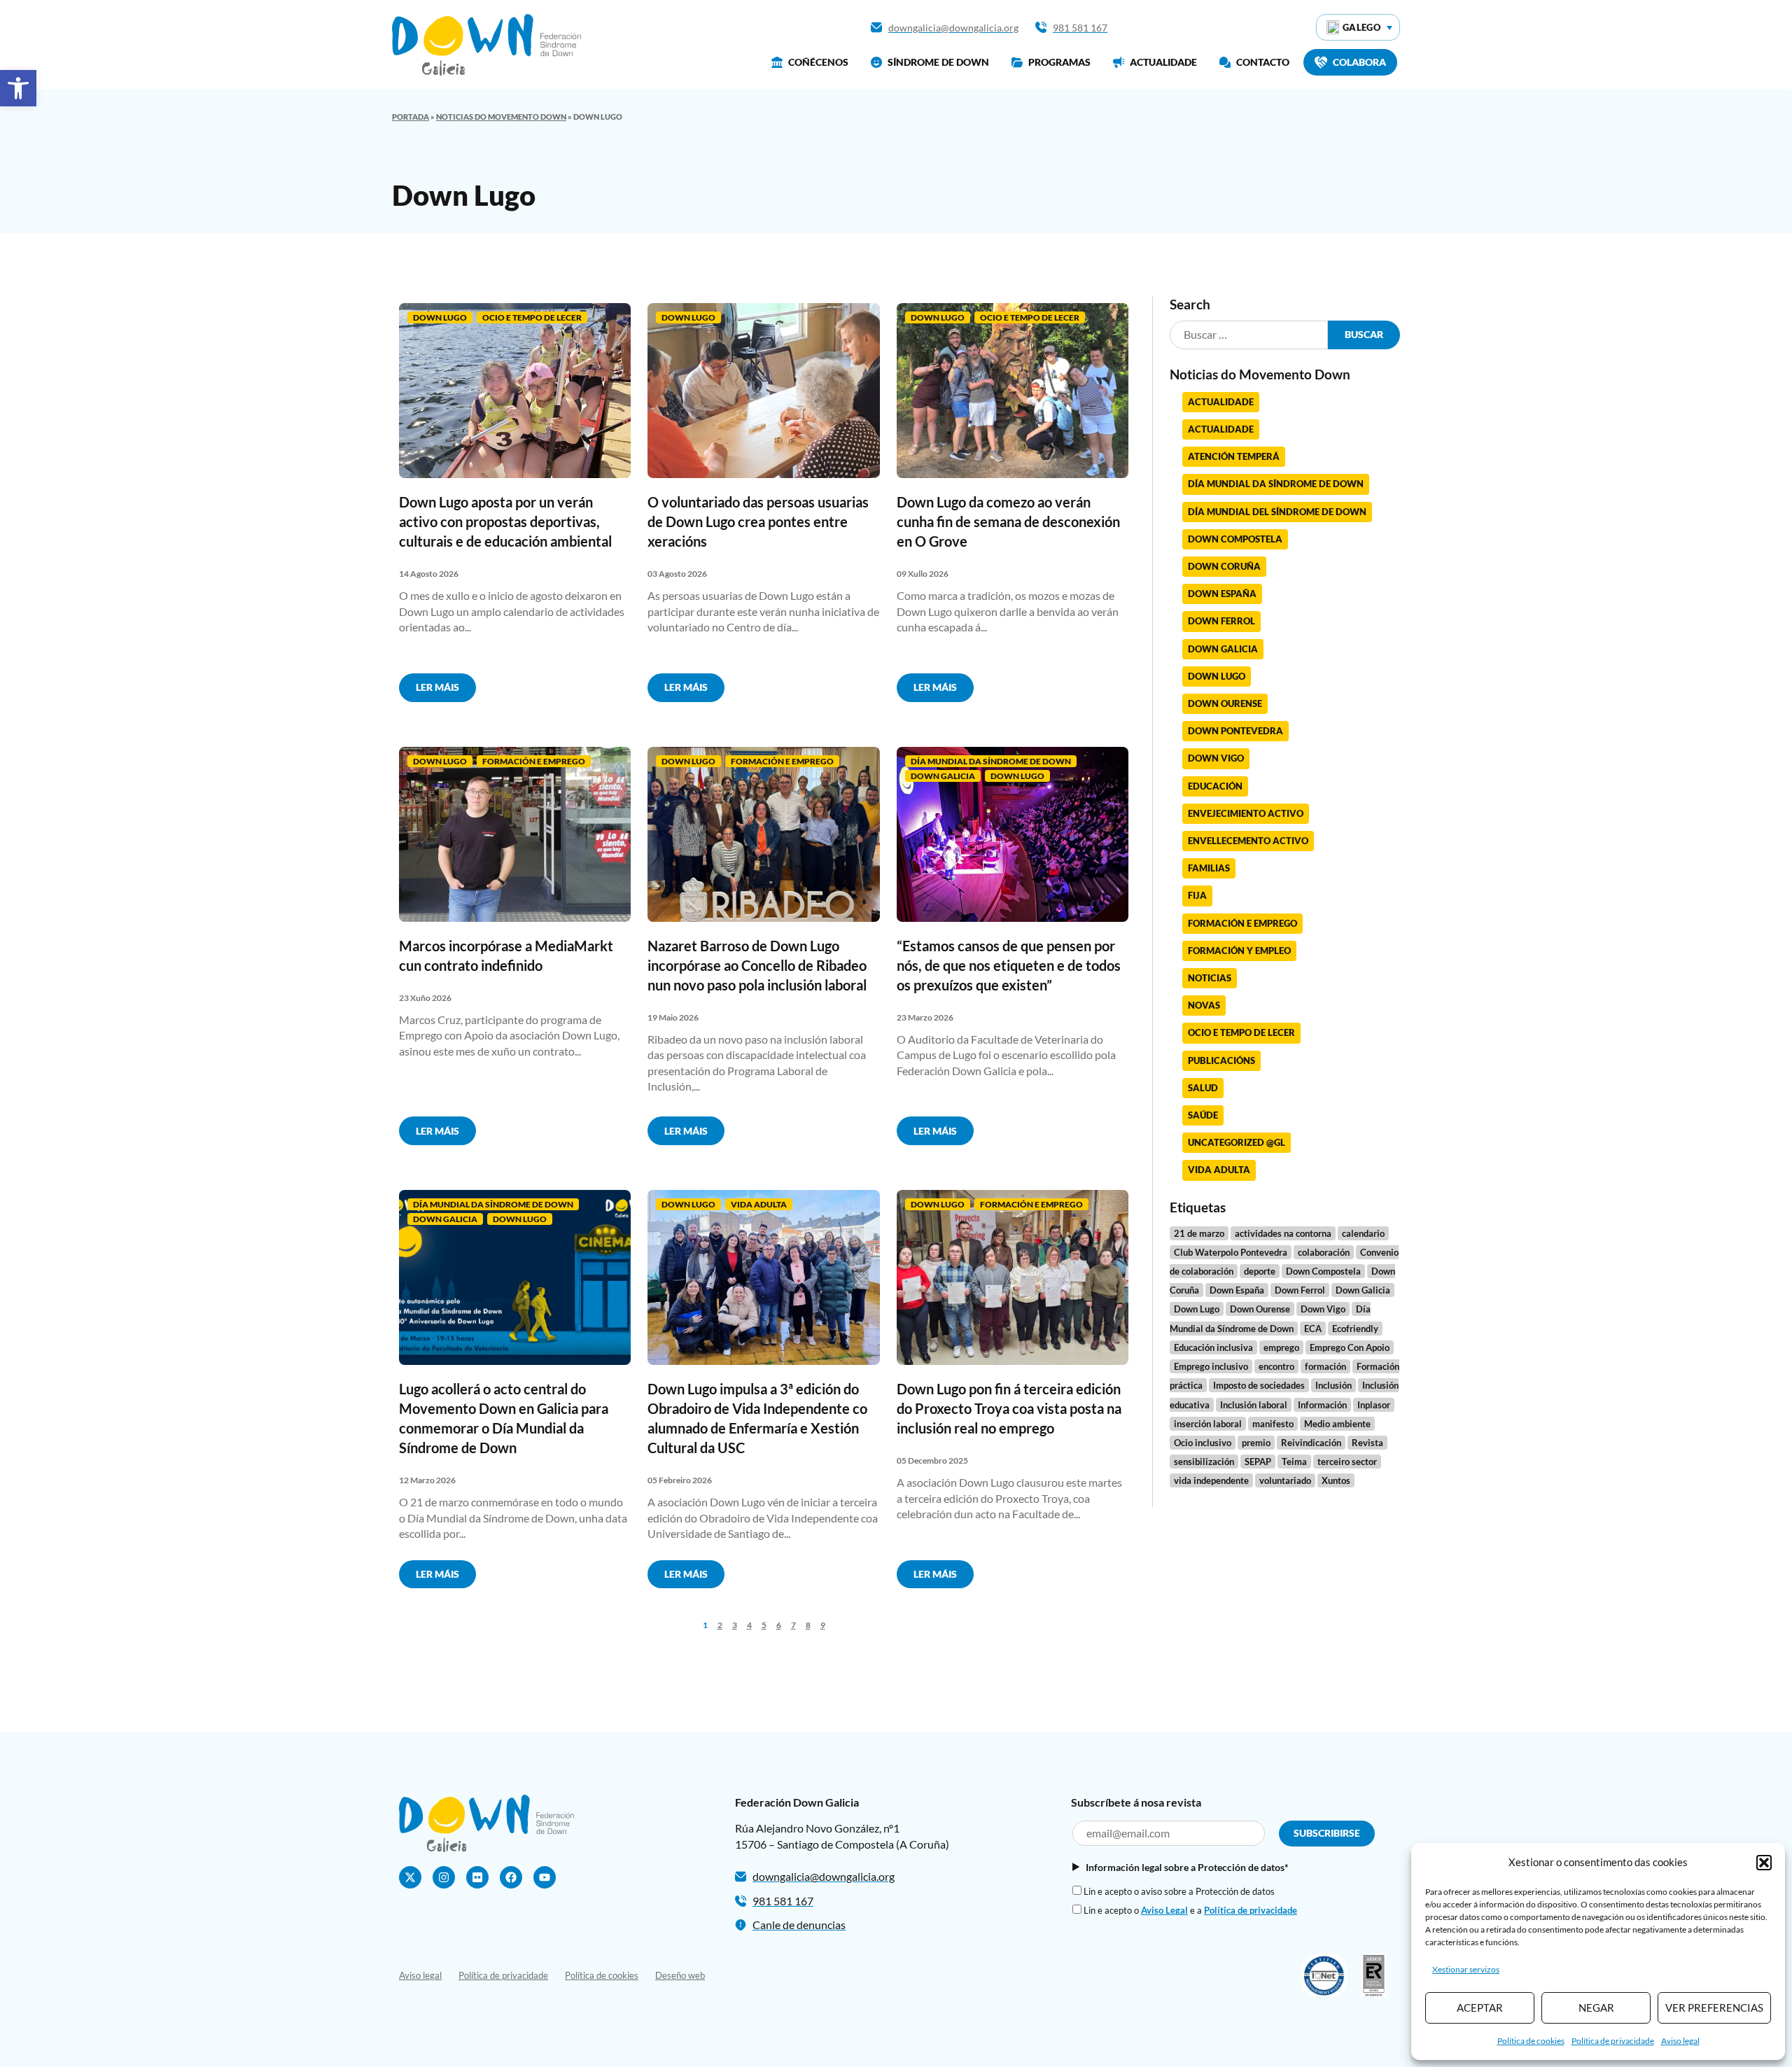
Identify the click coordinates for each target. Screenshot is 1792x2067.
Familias (1209, 868)
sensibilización (1204, 1462)
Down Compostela (1235, 539)
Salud (1203, 1088)
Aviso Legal (1164, 1910)
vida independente (1211, 1480)
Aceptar (1480, 2008)
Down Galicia (943, 776)
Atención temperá (1234, 456)
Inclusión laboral (1254, 1405)
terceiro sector (1347, 1462)
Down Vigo (1216, 758)
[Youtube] (545, 1877)
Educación (1215, 786)
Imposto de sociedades (1259, 1385)
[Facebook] (511, 1877)
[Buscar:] (1249, 335)
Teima (1294, 1462)
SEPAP (1258, 1462)
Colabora (1359, 62)
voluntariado (1285, 1480)
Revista (1367, 1443)
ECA (1313, 1329)
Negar (1596, 2008)
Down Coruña (1224, 566)
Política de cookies (1531, 2041)
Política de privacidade (1613, 2041)
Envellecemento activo (1248, 841)
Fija (1197, 895)
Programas (1059, 62)
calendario (1363, 1233)
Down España (1222, 594)
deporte (1260, 1271)
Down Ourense (1225, 703)
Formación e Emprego (534, 761)
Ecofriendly (1355, 1329)
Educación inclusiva (1213, 1347)
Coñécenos (818, 62)
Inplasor (1374, 1405)
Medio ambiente (1337, 1424)
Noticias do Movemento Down (501, 117)
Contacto (1263, 62)
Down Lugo (440, 317)
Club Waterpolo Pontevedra (1231, 1252)
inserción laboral (1208, 1424)
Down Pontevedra (1235, 731)
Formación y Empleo (1239, 951)
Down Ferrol (1221, 621)
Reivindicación (1311, 1443)
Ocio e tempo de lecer (532, 317)
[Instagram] (444, 1877)
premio (1256, 1443)
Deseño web (680, 1975)
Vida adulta (759, 1204)
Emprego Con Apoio (1350, 1347)
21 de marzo (1199, 1233)
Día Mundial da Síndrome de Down (991, 761)
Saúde (1203, 1115)
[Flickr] (477, 1877)
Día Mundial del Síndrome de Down (1277, 512)
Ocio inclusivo (1203, 1443)
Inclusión (1333, 1385)
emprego (1281, 1347)
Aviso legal (1680, 2041)
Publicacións (1221, 1060)
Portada (411, 117)
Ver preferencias (1714, 2008)
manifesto (1273, 1424)
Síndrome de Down (938, 62)
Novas (1204, 1005)
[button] (18, 88)
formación (1325, 1366)
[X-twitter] (410, 1877)
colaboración (1324, 1252)
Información (1322, 1405)
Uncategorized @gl (1237, 1142)
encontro (1276, 1366)
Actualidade (1163, 62)
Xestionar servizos (1466, 1969)
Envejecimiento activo (1246, 813)
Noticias (1210, 978)
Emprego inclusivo (1211, 1366)
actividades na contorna (1283, 1233)
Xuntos (1336, 1480)
